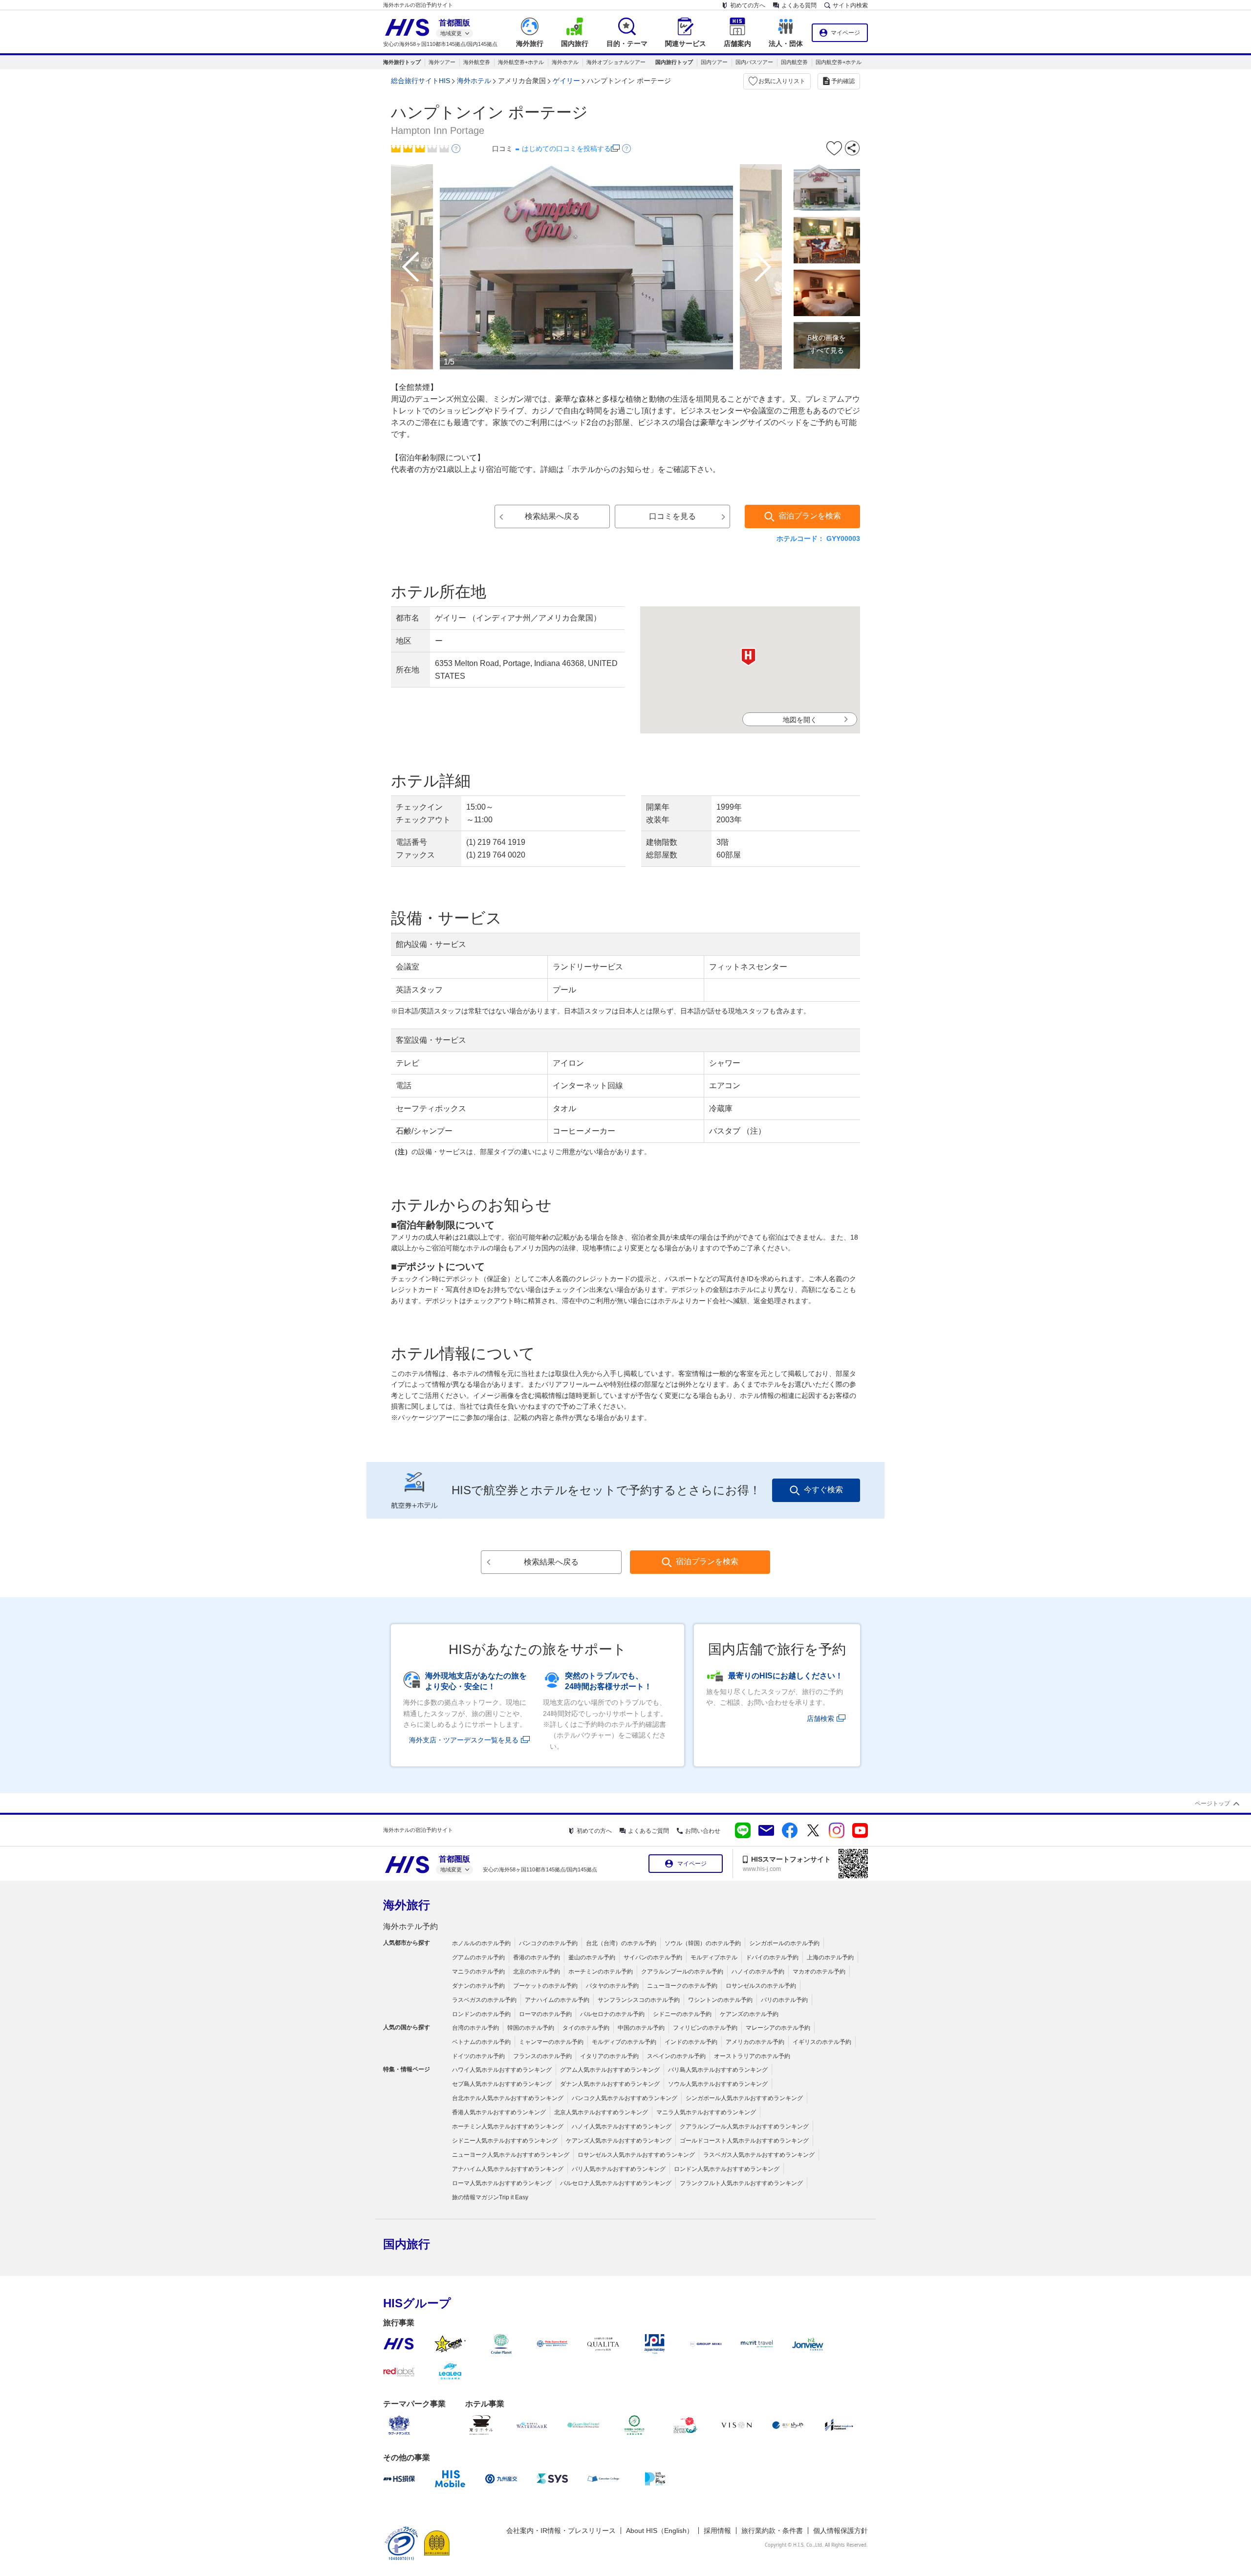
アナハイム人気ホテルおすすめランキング (508, 2169)
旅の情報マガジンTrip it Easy (490, 2197)
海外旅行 (407, 1905)
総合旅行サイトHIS (421, 81)
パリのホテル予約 (784, 2000)
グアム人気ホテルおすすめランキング (610, 2070)
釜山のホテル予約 (592, 1957)
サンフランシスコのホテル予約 (639, 2000)
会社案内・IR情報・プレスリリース (561, 2531)
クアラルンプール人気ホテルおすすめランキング (744, 2126)
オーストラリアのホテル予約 (752, 2056)
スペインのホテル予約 (676, 2056)
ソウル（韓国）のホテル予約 (703, 1943)
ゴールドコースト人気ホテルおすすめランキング (744, 2141)
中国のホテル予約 (641, 2028)
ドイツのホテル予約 (478, 2056)
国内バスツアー (754, 62)
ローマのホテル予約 (545, 2014)
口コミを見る (672, 516)
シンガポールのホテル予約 (784, 1943)
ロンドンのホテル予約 (481, 2014)
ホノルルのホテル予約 (481, 1943)
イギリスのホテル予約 (822, 2042)
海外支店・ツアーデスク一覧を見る (464, 1740)
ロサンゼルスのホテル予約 (761, 1986)
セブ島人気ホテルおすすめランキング (502, 2084)
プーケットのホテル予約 (545, 1986)
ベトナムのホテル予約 (481, 2042)
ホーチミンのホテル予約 (601, 1972)
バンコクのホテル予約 (548, 1943)
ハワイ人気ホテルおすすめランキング (502, 2070)
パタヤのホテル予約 (612, 1986)
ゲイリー (566, 81)
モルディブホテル (714, 1957)
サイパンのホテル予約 (653, 1957)
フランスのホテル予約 (542, 2056)
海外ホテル (565, 62)
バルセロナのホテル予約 (612, 2014)
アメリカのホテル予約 (755, 2042)
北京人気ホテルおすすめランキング (601, 2112)
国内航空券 (794, 62)
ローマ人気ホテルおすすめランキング (502, 2183)
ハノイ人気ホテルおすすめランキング (622, 2126)
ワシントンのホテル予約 (720, 2000)
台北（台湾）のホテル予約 (621, 1943)
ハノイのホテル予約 (758, 1972)
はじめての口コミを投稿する (566, 149)
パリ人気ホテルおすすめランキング (619, 2169)
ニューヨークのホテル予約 (682, 1986)
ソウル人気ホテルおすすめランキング (718, 2084)
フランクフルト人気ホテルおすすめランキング (741, 2183)
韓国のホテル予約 (531, 2028)
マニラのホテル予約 (478, 1972)
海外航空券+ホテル (521, 62)
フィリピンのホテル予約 (705, 2028)
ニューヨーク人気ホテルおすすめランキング (511, 2155)
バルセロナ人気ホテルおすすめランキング (616, 2183)
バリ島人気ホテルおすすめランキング (718, 2070)
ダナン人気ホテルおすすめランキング (610, 2084)
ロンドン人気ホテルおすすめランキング (727, 2169)
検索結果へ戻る (552, 516)
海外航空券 (477, 62)
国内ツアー (714, 62)
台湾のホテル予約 (475, 2028)
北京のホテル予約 (537, 1972)
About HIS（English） (660, 2531)
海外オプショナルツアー (616, 62)
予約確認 (843, 81)
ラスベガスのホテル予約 (484, 2000)
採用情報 (717, 2531)
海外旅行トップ (402, 62)
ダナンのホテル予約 (478, 1986)
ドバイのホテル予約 (772, 1957)
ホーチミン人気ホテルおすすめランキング (508, 2126)
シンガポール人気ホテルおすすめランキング (744, 2098)
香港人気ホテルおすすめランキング (499, 2112)
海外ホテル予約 (410, 1926)
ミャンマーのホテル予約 (551, 2042)
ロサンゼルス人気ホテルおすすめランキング (636, 2155)
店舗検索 (820, 1718)
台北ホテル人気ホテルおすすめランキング (508, 2098)
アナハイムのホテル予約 (557, 2000)
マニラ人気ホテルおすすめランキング (706, 2112)
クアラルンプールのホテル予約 (682, 1972)
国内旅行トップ (674, 62)
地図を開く (800, 720)
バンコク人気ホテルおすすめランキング (625, 2098)
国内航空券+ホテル (839, 62)
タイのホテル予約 (586, 2028)
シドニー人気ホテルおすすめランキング (505, 2141)
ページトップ (1212, 1803)
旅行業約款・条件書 (772, 2531)
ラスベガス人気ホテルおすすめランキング (759, 2155)
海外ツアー (442, 62)
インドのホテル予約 (691, 2042)
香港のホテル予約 (537, 1957)
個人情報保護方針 (841, 2531)
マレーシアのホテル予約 (778, 2028)
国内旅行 (407, 2244)
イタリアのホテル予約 (609, 2056)
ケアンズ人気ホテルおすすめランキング (619, 2141)
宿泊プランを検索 (810, 516)
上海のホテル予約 (830, 1957)
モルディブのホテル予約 (624, 2042)
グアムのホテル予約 (478, 1957)
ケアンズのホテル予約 (749, 2014)
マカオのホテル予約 (819, 1972)
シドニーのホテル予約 (682, 2014)
